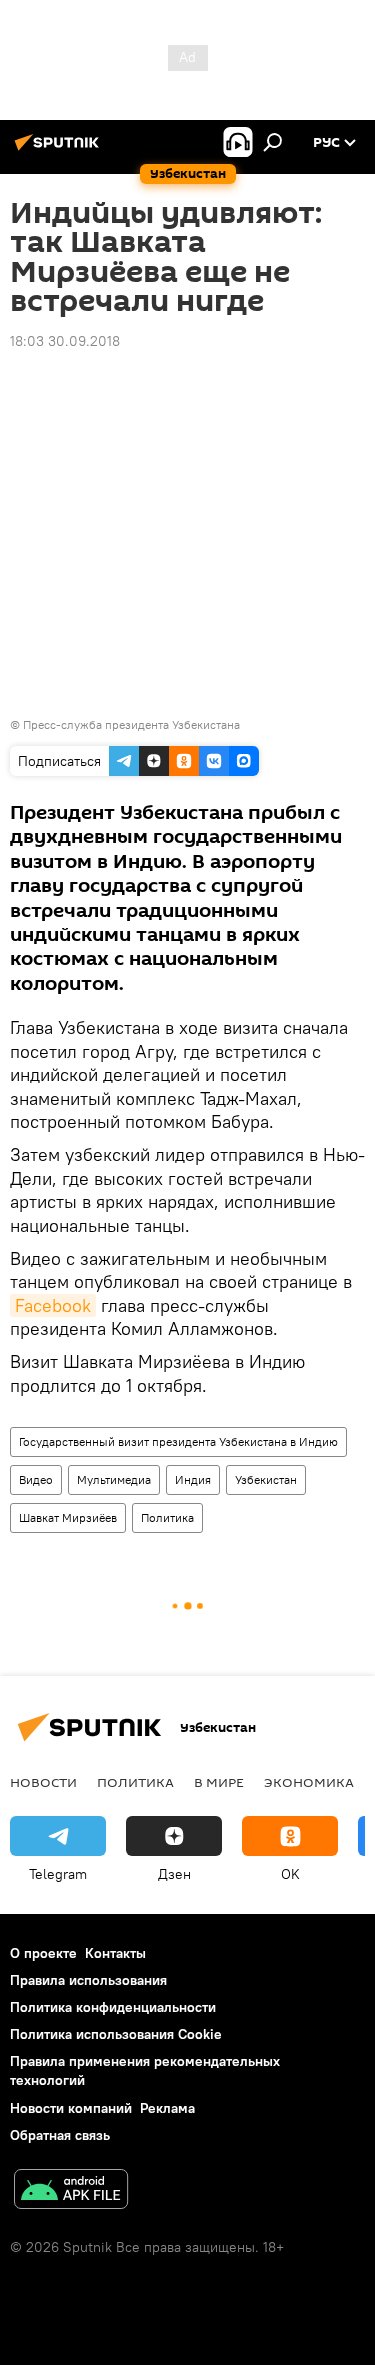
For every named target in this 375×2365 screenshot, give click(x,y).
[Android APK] (71, 2191)
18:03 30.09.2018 (65, 341)
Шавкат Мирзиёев (68, 1517)
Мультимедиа (114, 1479)
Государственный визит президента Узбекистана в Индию (178, 1441)
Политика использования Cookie (116, 2034)
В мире (219, 1782)
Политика (167, 1517)
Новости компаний (71, 2108)
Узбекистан (266, 1479)
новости (43, 1782)
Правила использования (88, 1980)
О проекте (43, 1953)
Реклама (167, 2108)
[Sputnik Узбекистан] (60, 150)
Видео (36, 1479)
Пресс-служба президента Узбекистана (131, 724)
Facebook (53, 1305)
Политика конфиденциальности (113, 2007)
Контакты (115, 1953)
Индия (193, 1479)
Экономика (309, 1782)
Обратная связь (60, 2135)
